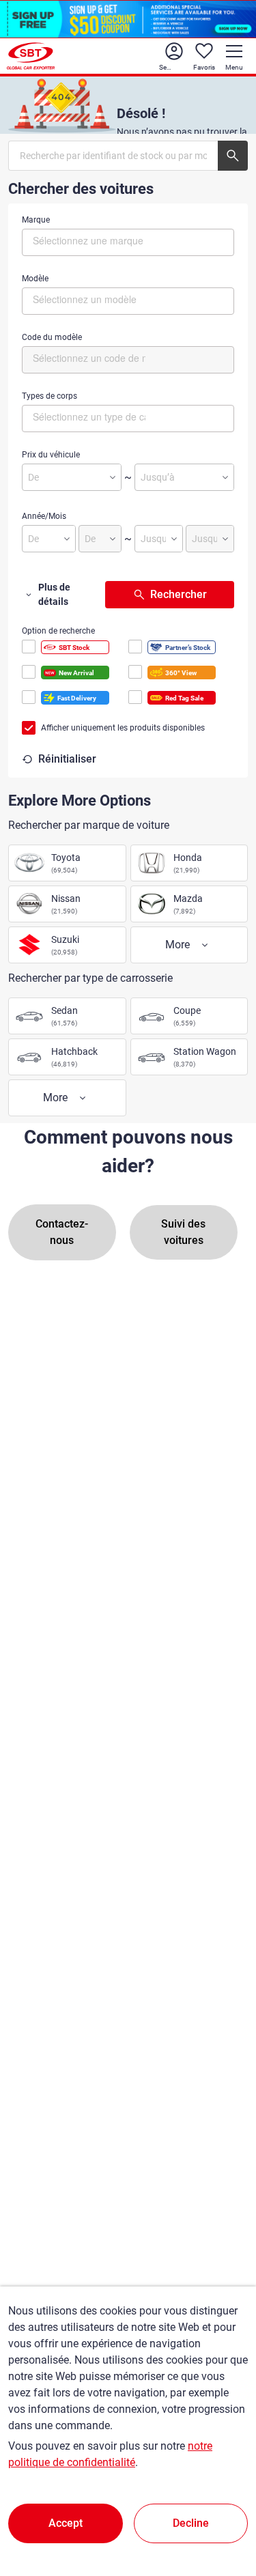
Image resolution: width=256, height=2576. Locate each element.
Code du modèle (52, 337)
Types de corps (49, 396)
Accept (66, 2523)
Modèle (35, 279)
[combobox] (128, 242)
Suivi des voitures (183, 1232)
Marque (36, 220)
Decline (191, 2523)
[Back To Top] (222, 2506)
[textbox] (90, 240)
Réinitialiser (67, 759)
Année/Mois (44, 516)
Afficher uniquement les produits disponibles (123, 728)
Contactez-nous (62, 1232)
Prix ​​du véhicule (51, 455)
